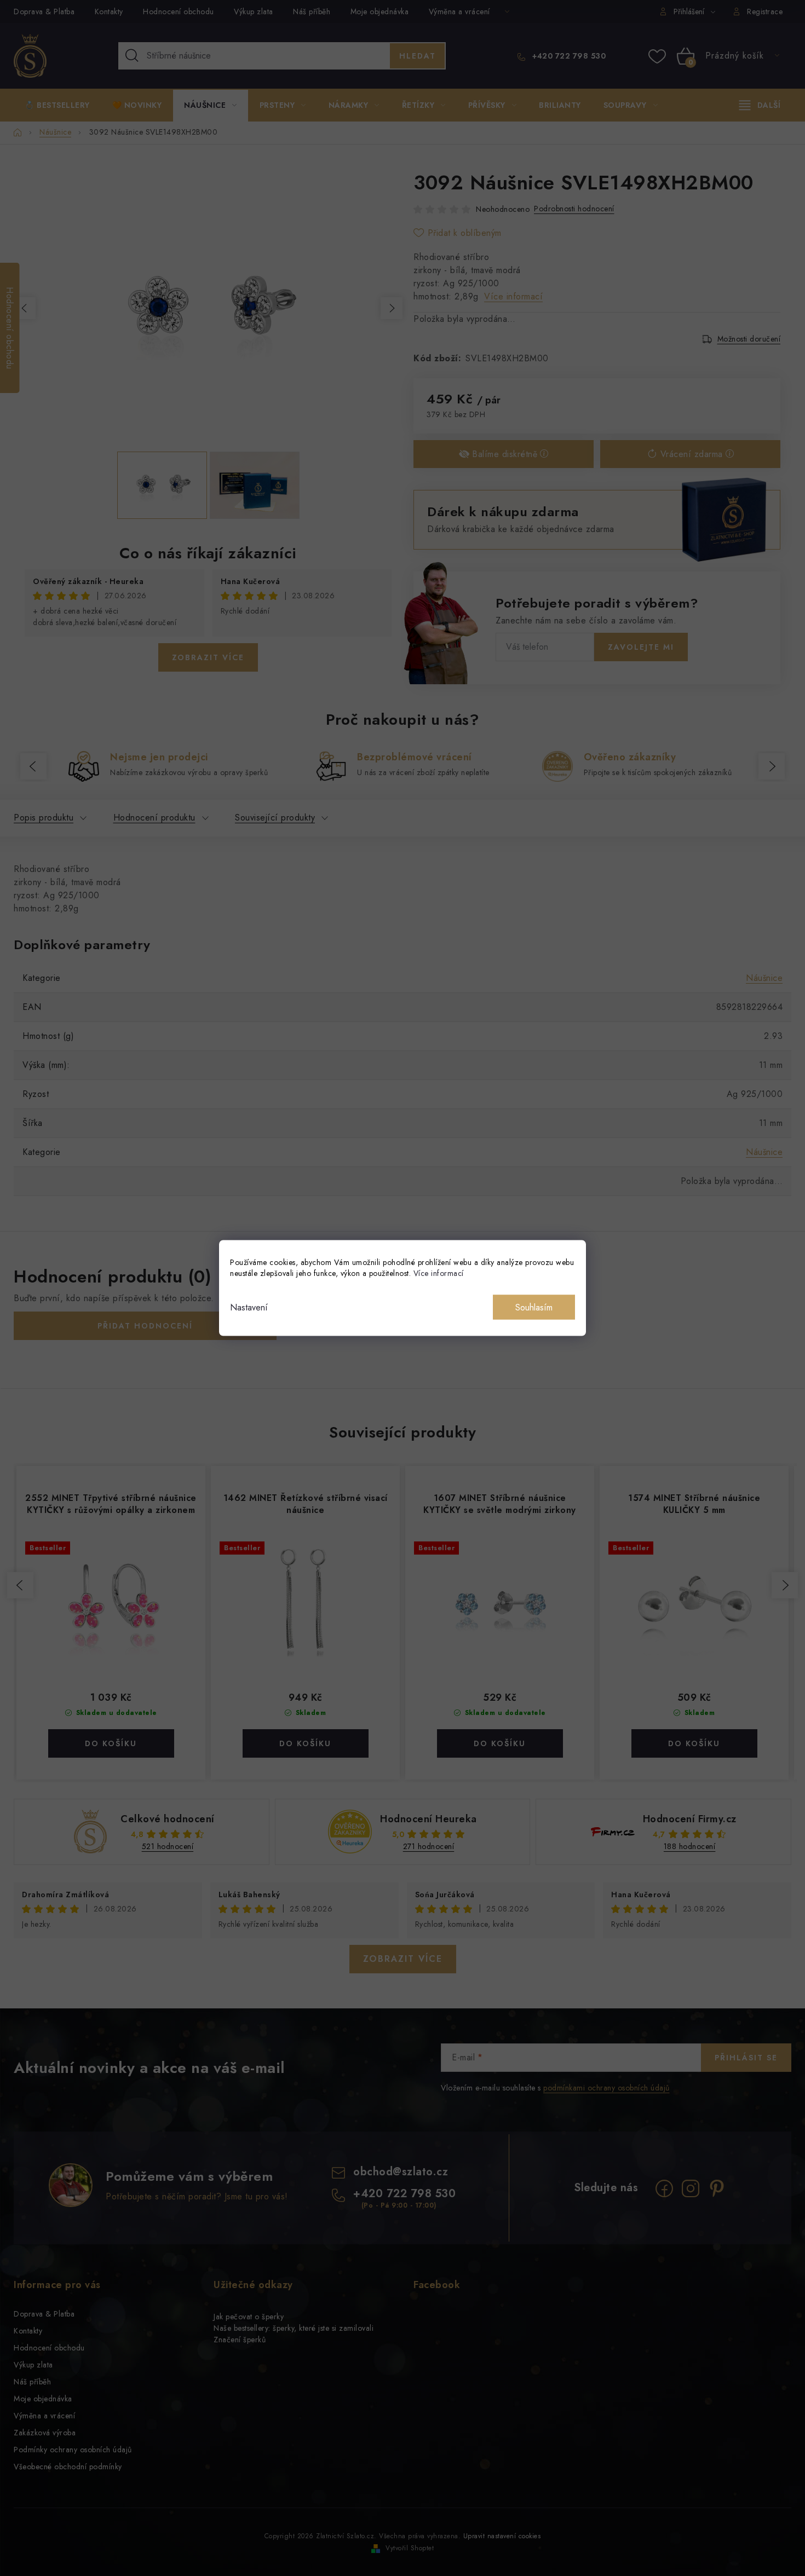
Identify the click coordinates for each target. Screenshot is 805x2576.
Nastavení (249, 1307)
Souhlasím (534, 1307)
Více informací (439, 1273)
